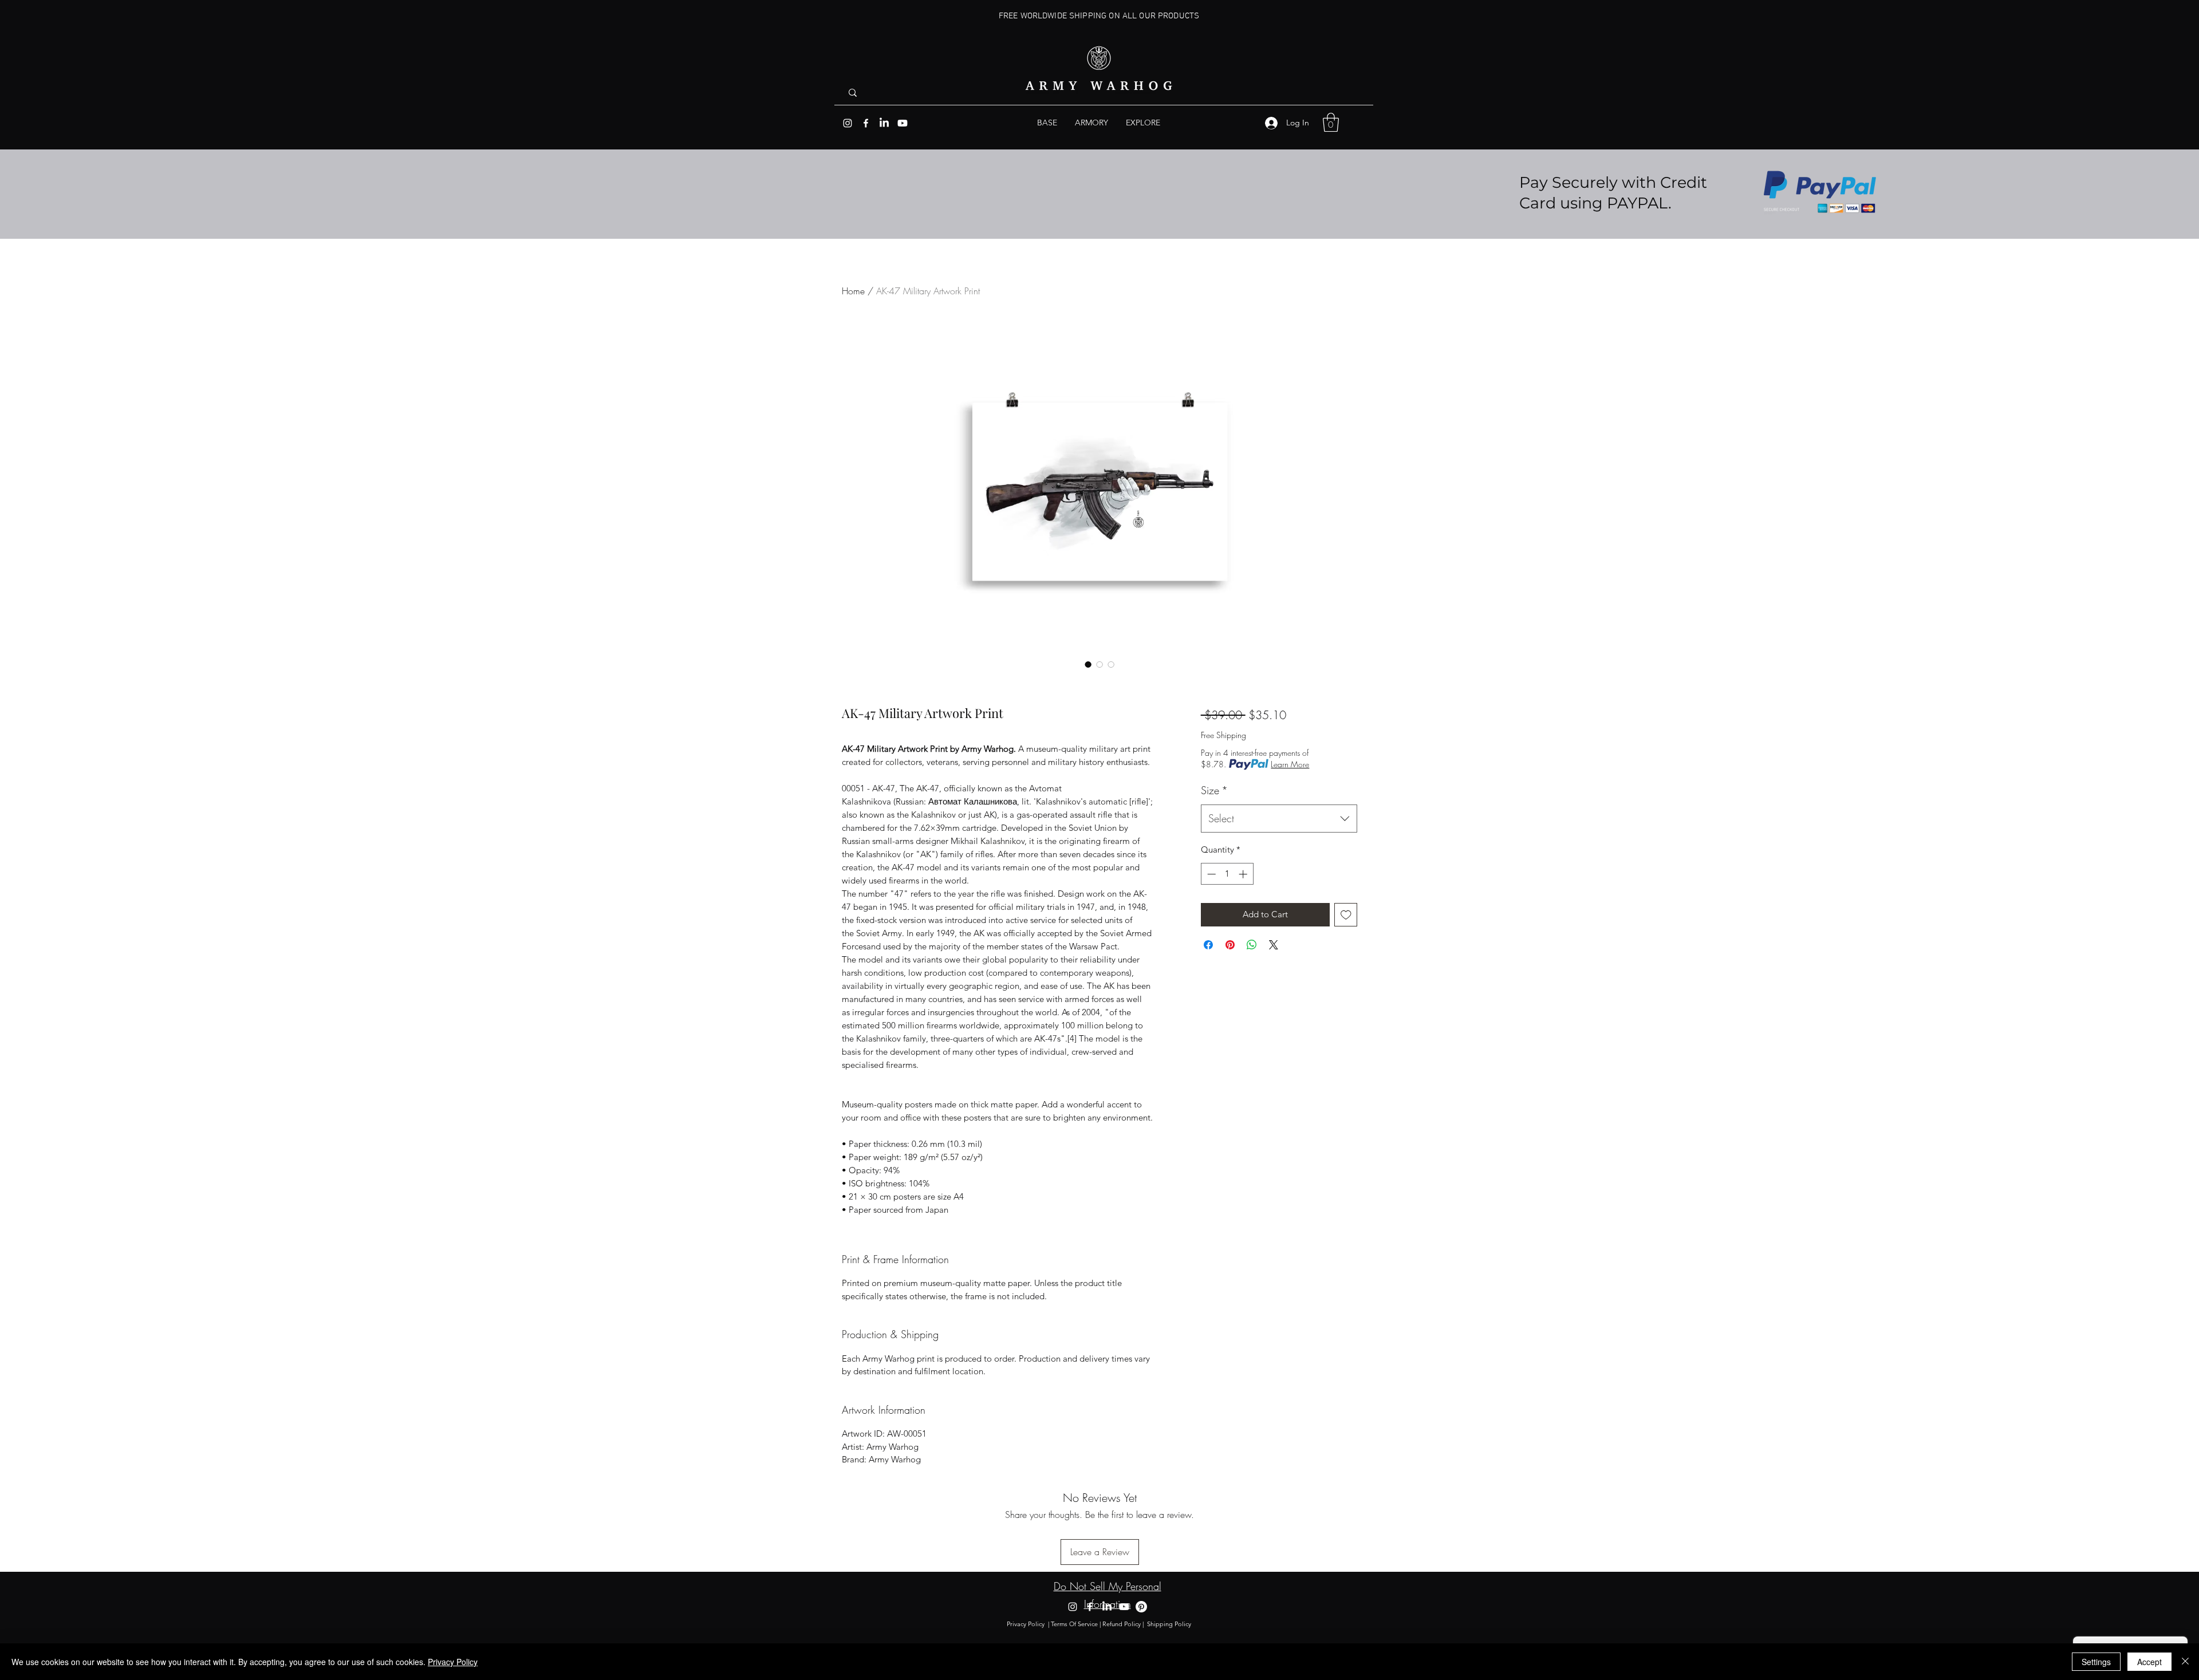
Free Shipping (1223, 735)
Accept (2149, 1662)
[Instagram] (848, 123)
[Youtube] (903, 123)
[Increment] (1244, 874)
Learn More (1290, 764)
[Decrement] (1210, 874)
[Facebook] (866, 123)
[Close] (2185, 1662)
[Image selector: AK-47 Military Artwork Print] (1088, 664)
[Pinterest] (1141, 1607)
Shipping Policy (1170, 1624)
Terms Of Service (1074, 1624)
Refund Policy (1122, 1624)
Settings (2096, 1662)
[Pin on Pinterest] (1230, 945)
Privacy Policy (1026, 1624)
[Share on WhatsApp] (1252, 945)
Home (853, 291)
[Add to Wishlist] (1346, 915)
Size (1214, 790)
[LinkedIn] (884, 123)
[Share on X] (1274, 945)
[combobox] (1279, 819)
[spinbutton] (1227, 874)
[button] (1143, 123)
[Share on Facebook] (1208, 945)
